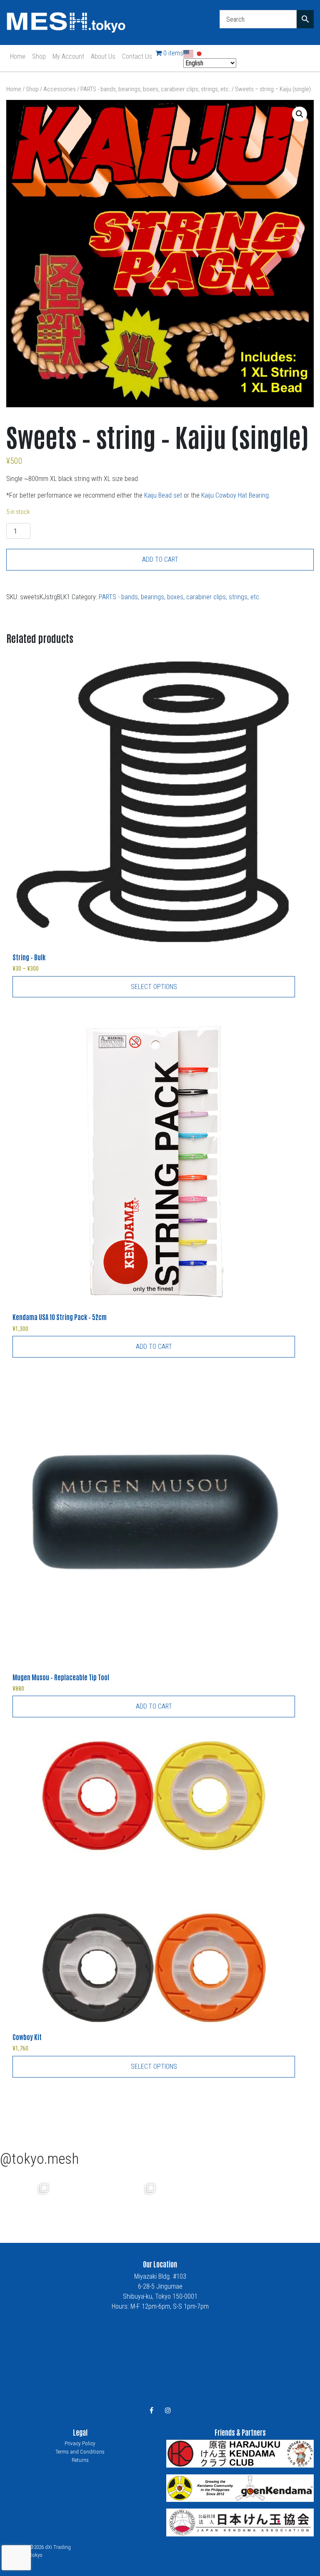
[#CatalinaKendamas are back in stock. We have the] (133, 2200)
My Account (68, 56)
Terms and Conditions (80, 2452)
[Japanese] (200, 53)
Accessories (60, 89)
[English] (189, 53)
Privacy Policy (80, 2443)
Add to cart (160, 559)
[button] (300, 114)
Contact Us (137, 56)
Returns (80, 2460)
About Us (103, 56)
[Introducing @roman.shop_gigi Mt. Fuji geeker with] (27, 2200)
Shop (39, 56)
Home (18, 56)
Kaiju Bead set (163, 495)
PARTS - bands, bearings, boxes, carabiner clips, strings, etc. (155, 89)
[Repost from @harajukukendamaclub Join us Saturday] (80, 2200)
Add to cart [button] (154, 1347)
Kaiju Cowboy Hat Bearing (235, 495)
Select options (154, 987)
